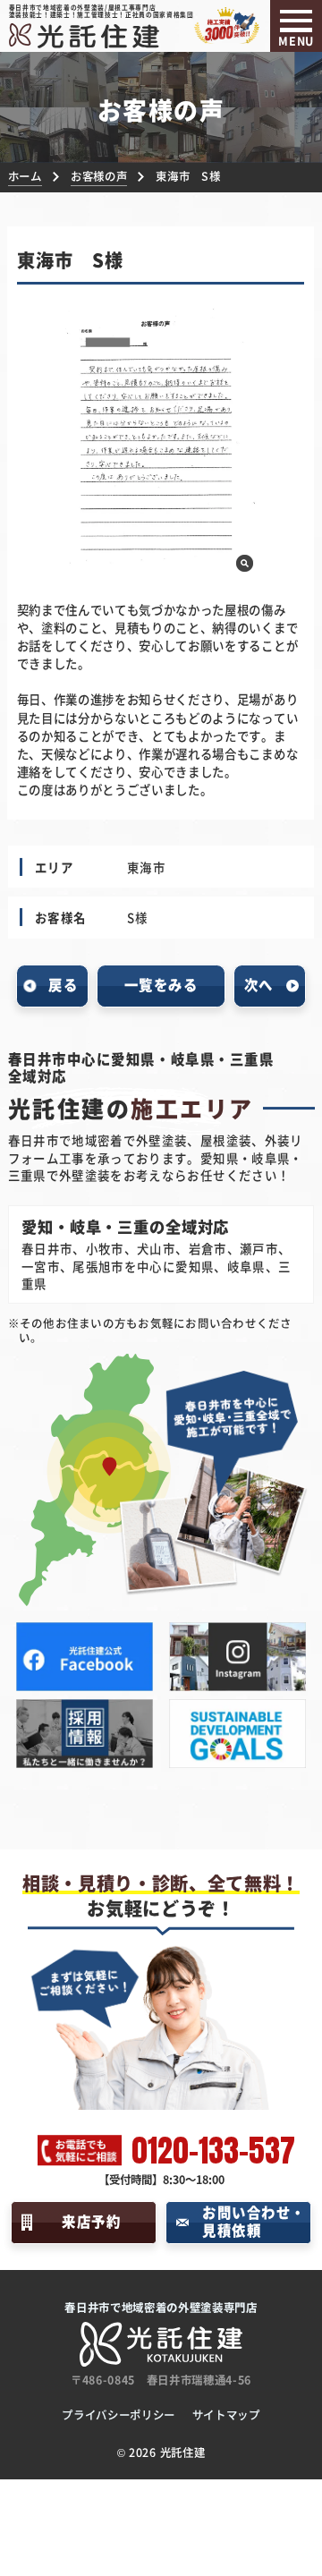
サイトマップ (226, 2415)
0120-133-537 (213, 2151)
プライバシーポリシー (119, 2415)
